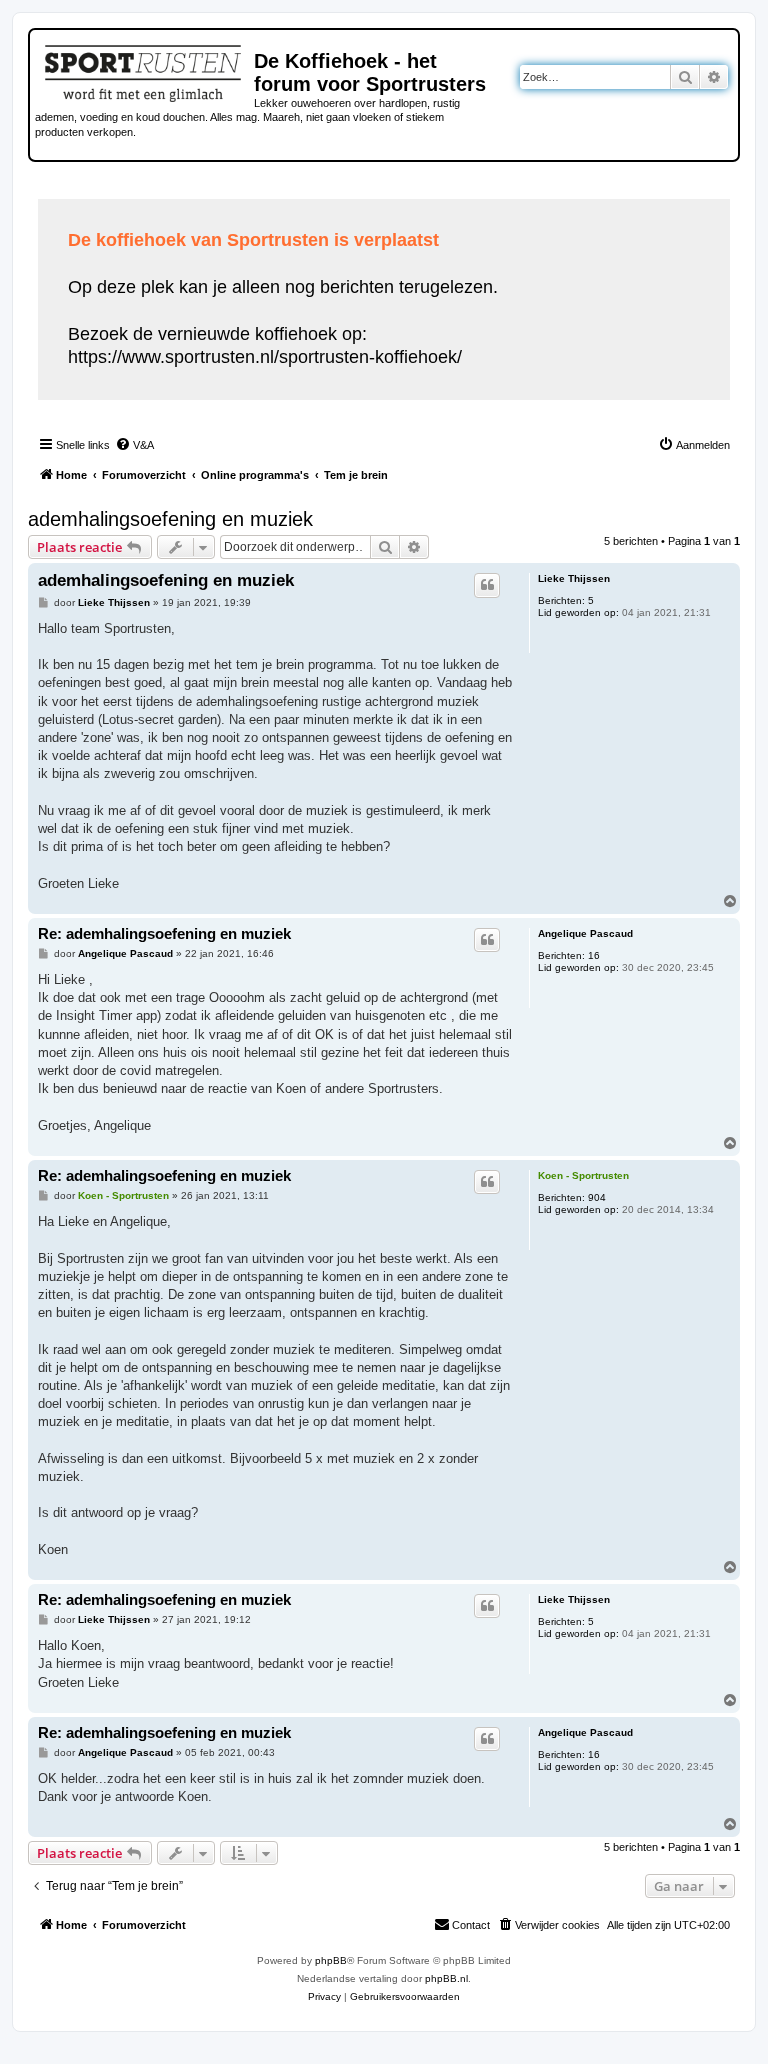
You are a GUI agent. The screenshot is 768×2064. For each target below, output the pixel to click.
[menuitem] (134, 445)
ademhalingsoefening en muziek (170, 519)
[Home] (144, 70)
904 (597, 1197)
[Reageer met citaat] (487, 585)
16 (594, 955)
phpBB (331, 1960)
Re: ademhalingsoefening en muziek (164, 933)
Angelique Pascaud (585, 933)
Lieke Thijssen (574, 578)
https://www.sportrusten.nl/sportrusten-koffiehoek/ (265, 357)
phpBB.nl (446, 1978)
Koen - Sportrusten (583, 1175)
